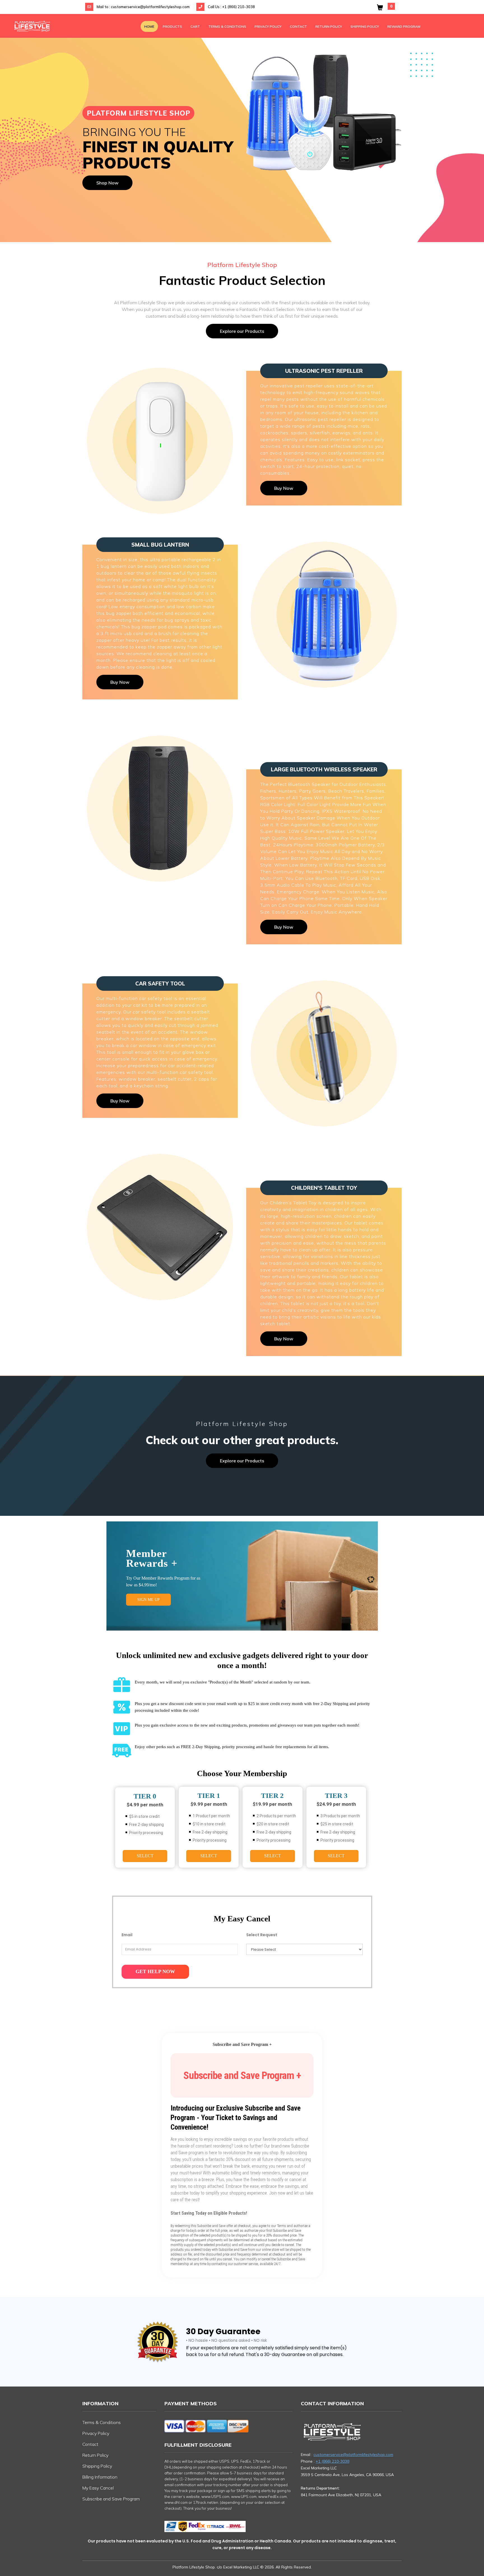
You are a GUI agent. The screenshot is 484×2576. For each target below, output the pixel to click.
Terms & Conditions (227, 26)
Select (145, 1856)
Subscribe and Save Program (111, 2499)
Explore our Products (242, 331)
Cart (195, 26)
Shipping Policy (365, 26)
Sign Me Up (148, 1600)
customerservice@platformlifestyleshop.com (150, 7)
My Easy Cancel (98, 2488)
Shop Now (107, 183)
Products (172, 26)
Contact (298, 26)
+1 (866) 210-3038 (238, 7)
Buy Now (284, 488)
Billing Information (100, 2477)
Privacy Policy (268, 26)
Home (149, 26)
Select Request (262, 1935)
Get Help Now (155, 1971)
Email (127, 1935)
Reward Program (404, 26)
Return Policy (329, 26)
